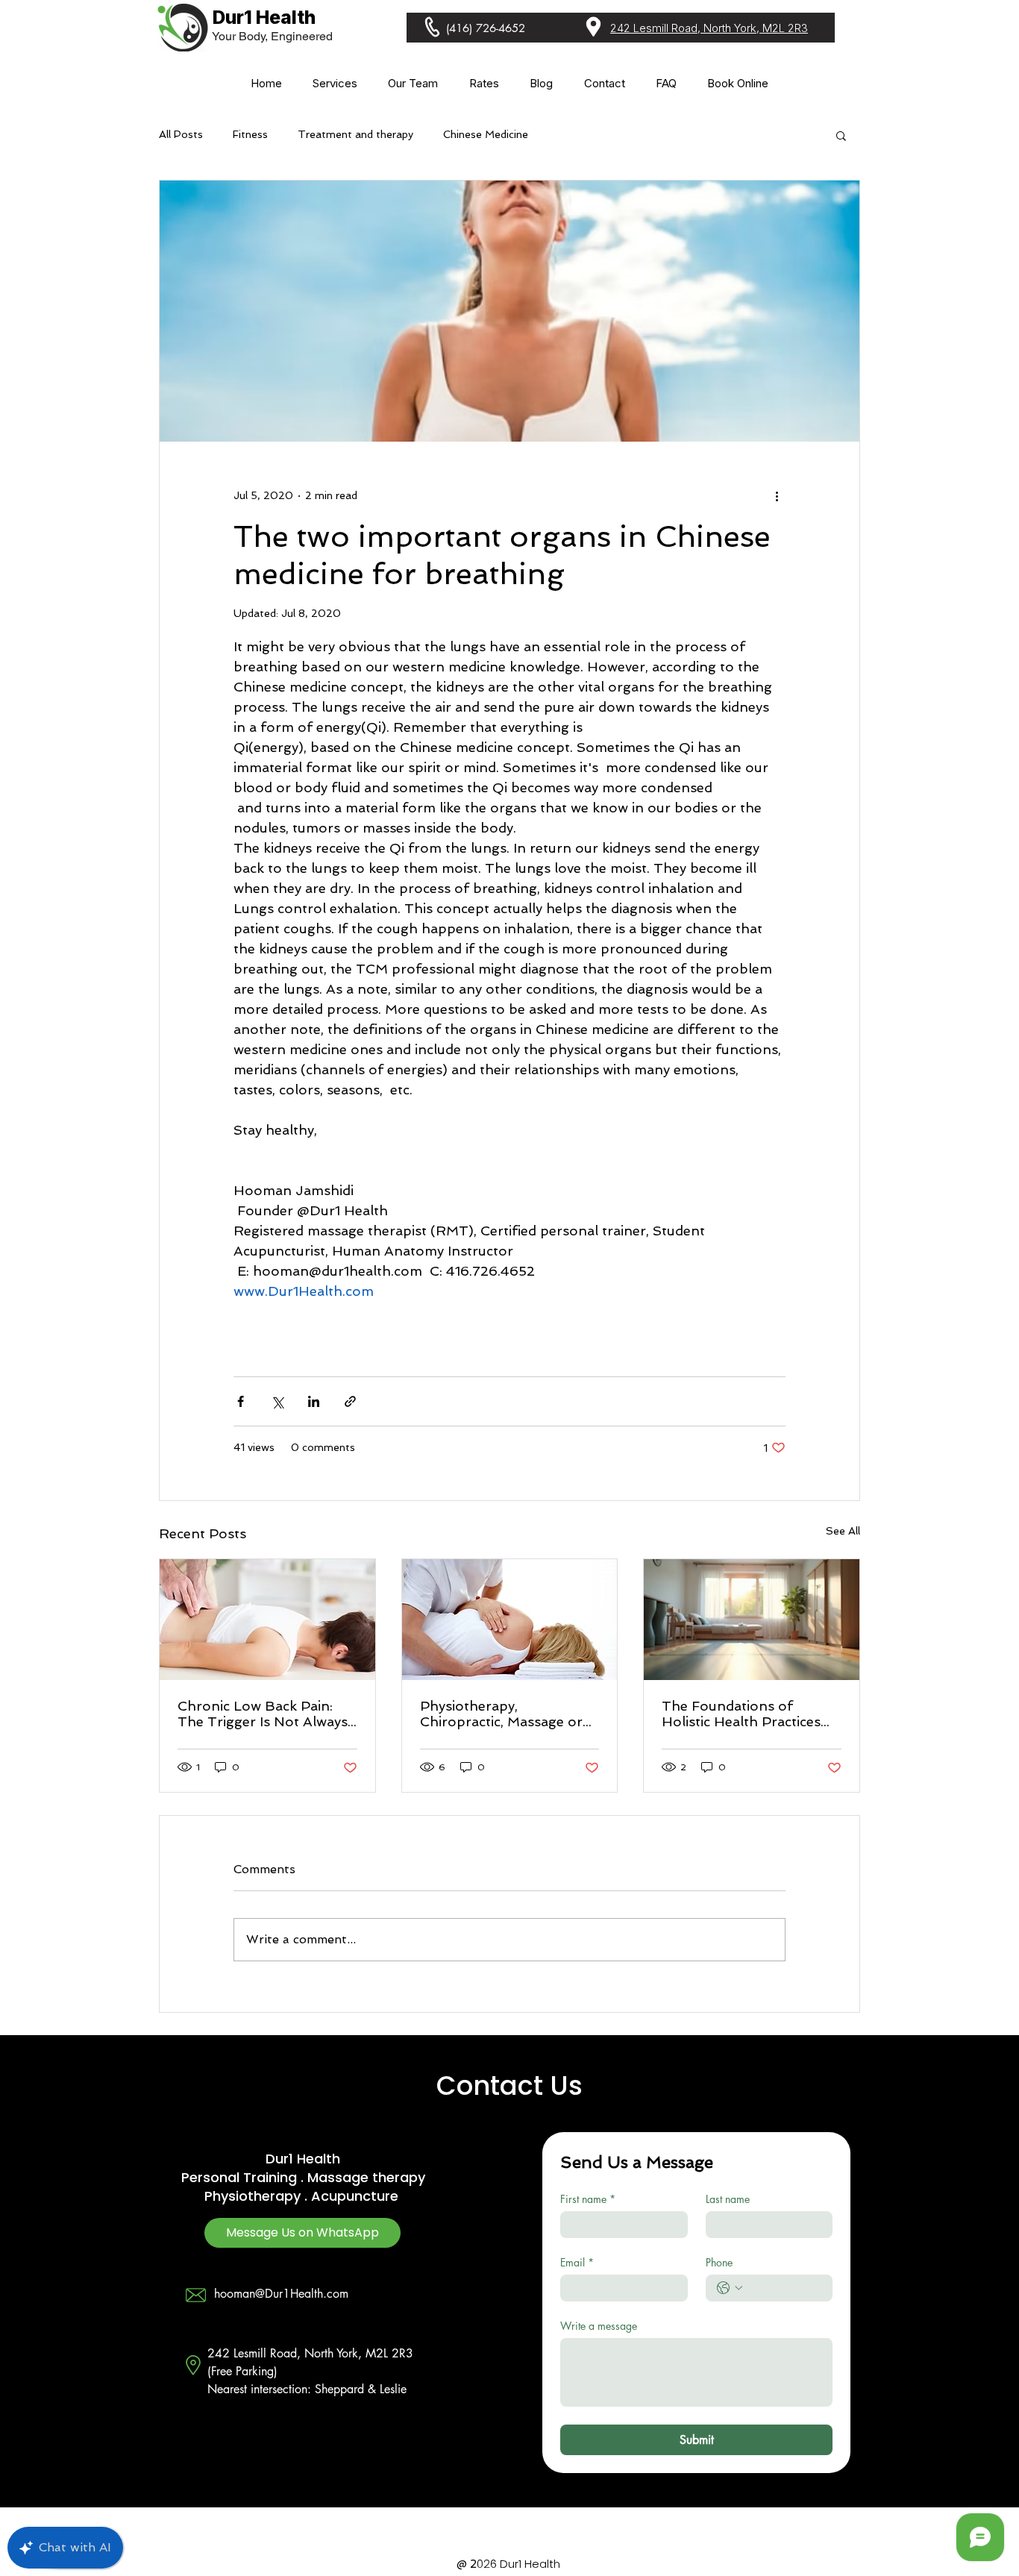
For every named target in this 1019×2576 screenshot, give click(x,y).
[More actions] (777, 495)
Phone (719, 2262)
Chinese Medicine (486, 134)
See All (843, 1531)
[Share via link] (350, 1401)
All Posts (181, 134)
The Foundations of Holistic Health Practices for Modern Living (741, 1714)
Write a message (599, 2326)
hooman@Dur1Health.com (281, 2294)
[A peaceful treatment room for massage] (752, 1620)
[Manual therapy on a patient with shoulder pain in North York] (510, 1620)
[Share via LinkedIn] (314, 1401)
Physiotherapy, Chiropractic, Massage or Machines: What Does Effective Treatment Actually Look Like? (501, 1714)
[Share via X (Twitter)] (277, 1401)
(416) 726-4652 (486, 28)
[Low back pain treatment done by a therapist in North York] (267, 1620)
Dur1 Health (264, 17)
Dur (277, 2159)
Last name (728, 2199)
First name (588, 2199)
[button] (335, 83)
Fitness (250, 134)
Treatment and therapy (355, 134)
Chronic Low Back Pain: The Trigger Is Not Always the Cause (263, 1714)
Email (577, 2262)
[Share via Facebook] (241, 1401)
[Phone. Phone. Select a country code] (730, 2288)
